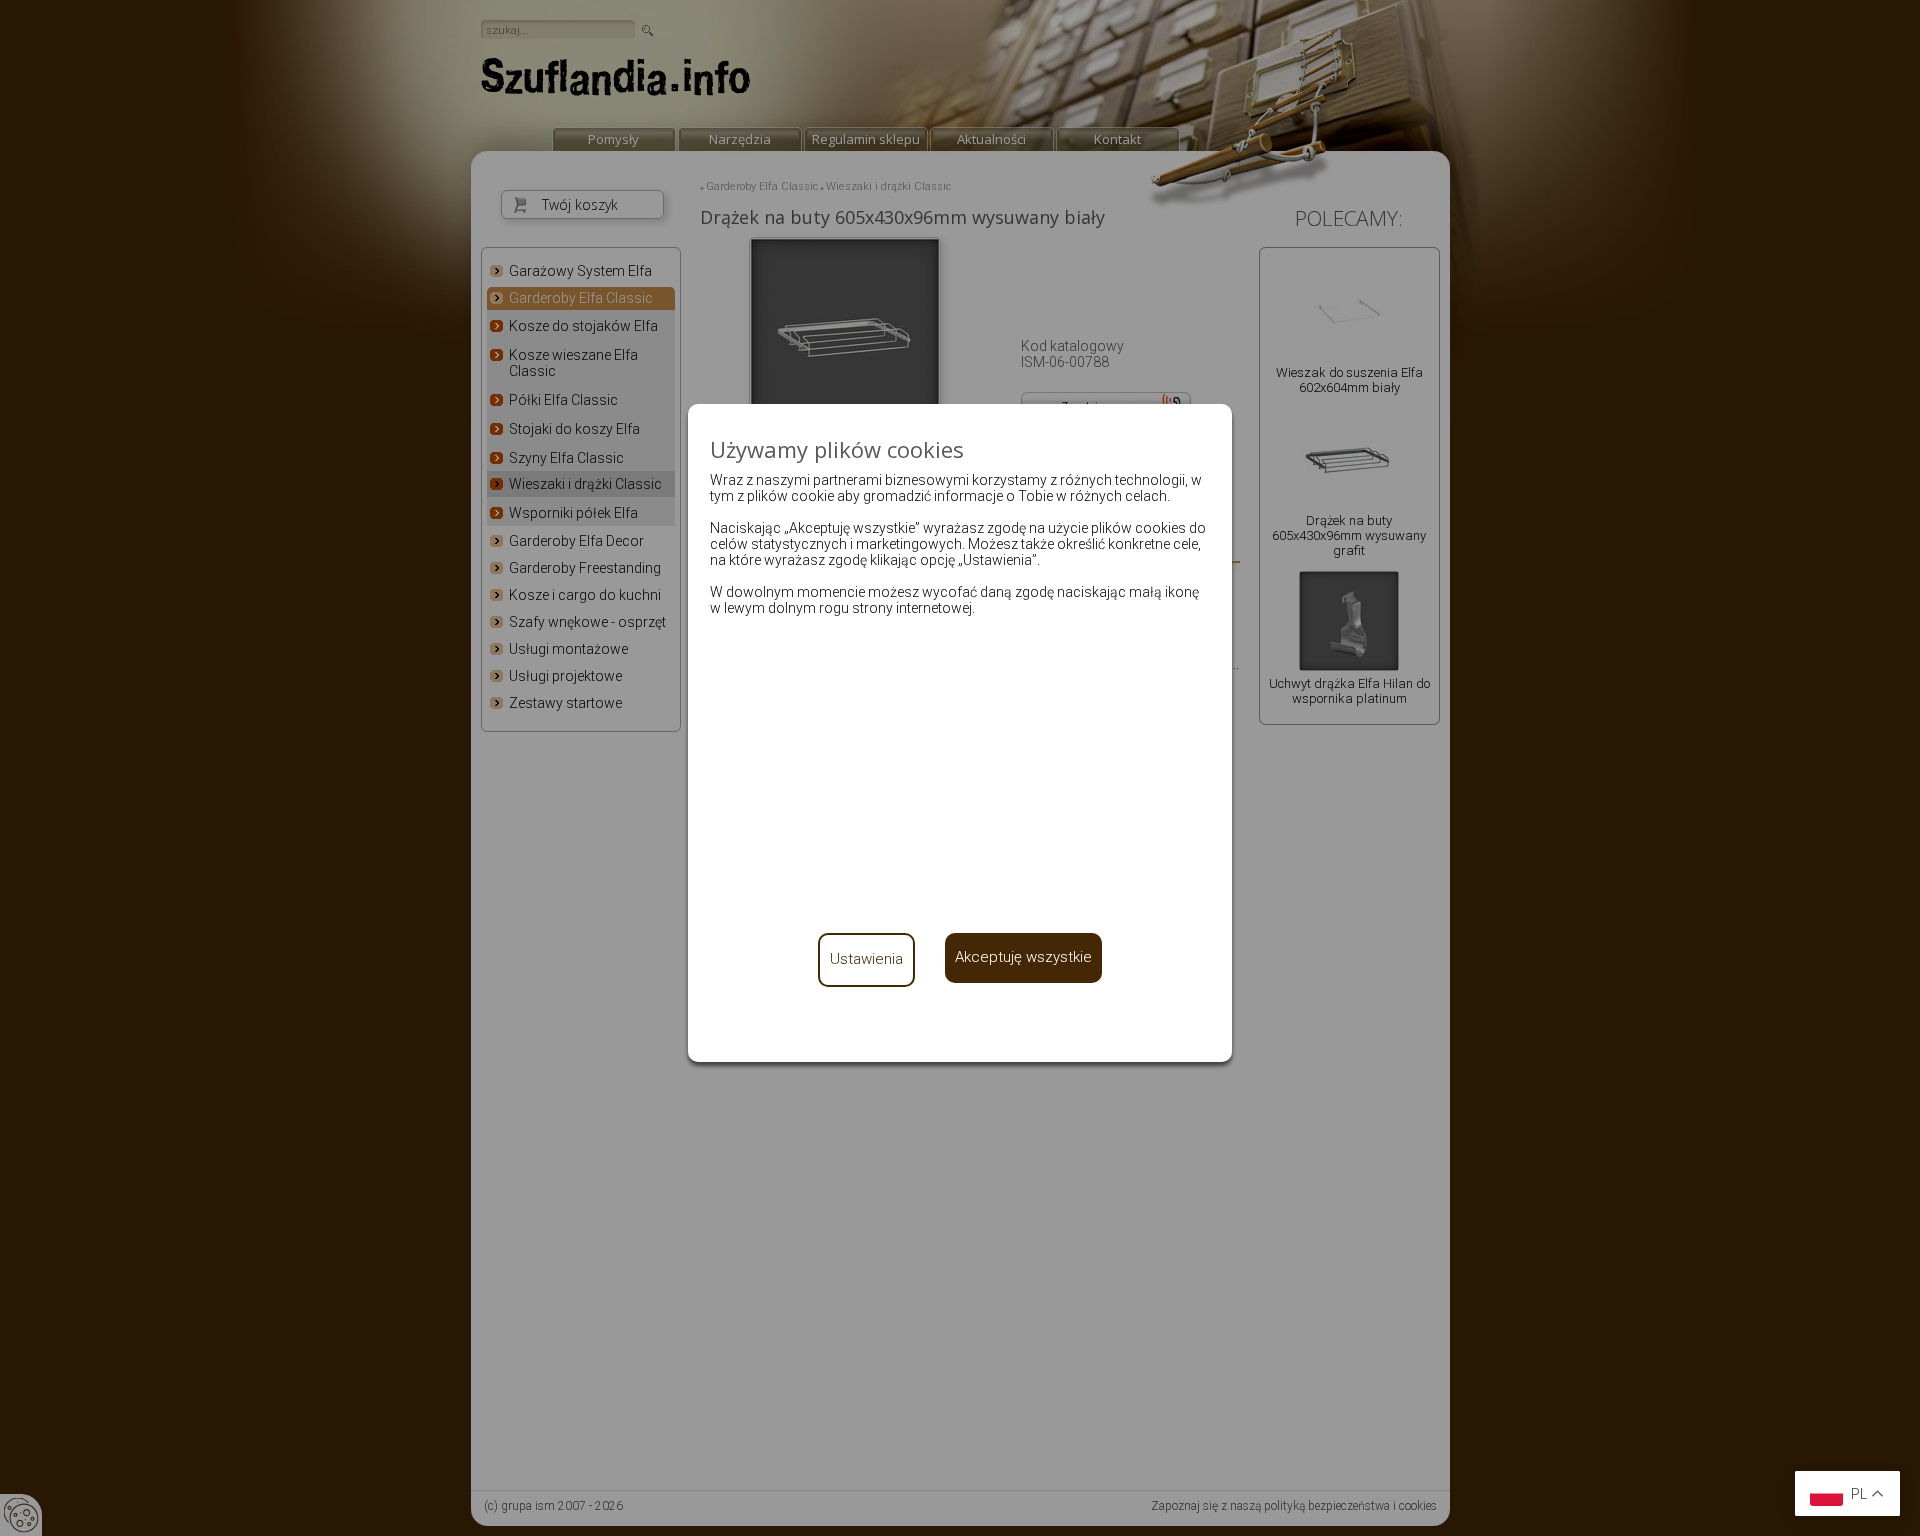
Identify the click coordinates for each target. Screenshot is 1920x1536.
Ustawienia (866, 959)
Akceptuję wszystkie (1023, 957)
